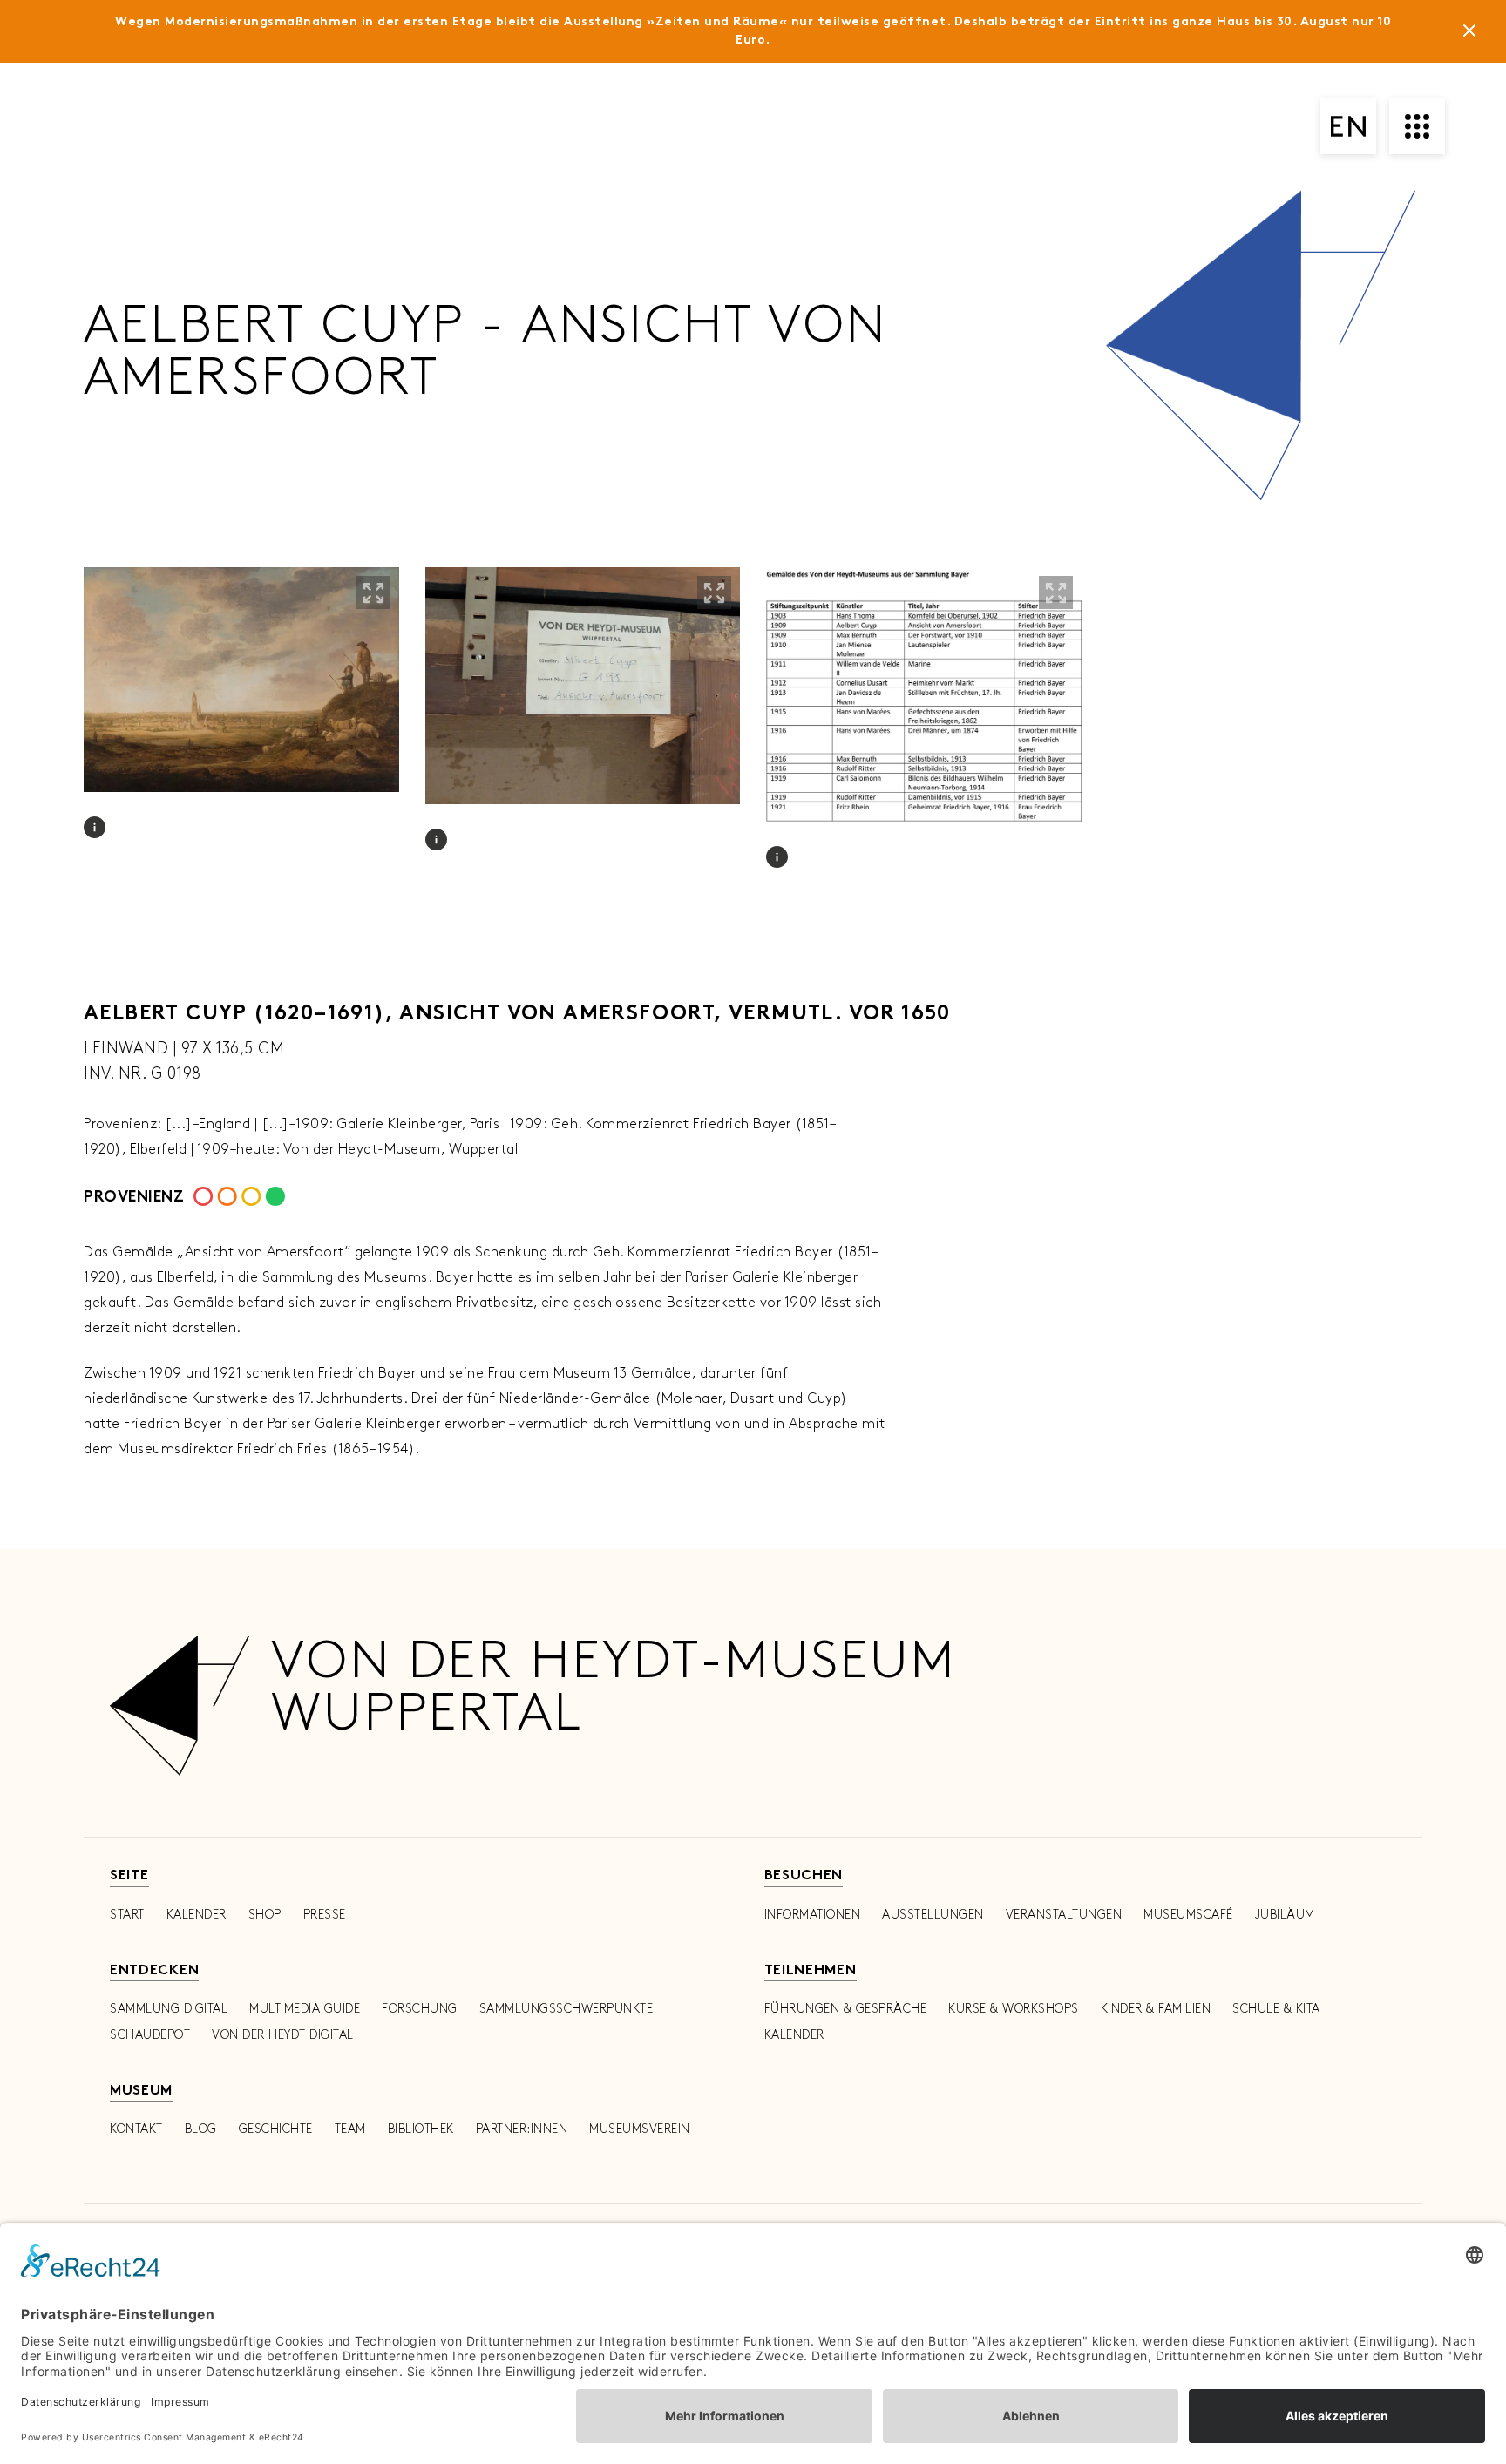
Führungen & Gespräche (846, 2009)
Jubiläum (1285, 1915)
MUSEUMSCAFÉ (1188, 1915)
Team (350, 2129)
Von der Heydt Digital (283, 2035)
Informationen (813, 1915)
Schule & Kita (1276, 2009)
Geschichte (276, 2129)
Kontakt (136, 2129)
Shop (265, 1915)
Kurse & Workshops (1014, 2009)
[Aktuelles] (1469, 34)
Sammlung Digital (169, 2009)
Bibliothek (421, 2129)
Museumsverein (640, 2129)
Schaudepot (150, 2035)
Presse (325, 1915)
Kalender (197, 1915)
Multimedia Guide (305, 2009)
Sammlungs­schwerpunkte (566, 2009)
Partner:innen (522, 2129)
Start (127, 1915)
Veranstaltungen (1064, 1915)
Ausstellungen (933, 1915)
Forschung (420, 2009)
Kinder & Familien (1156, 2009)
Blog (201, 2129)
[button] (373, 592)
